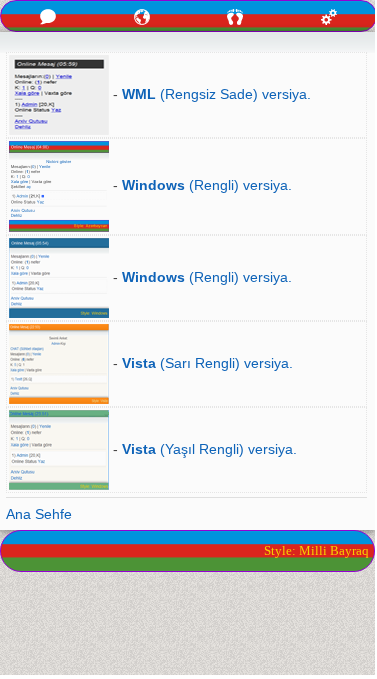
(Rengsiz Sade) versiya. (216, 94)
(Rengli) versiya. (207, 185)
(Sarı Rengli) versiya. (207, 363)
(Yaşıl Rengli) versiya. (209, 449)
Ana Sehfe (39, 514)
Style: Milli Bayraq (316, 550)
